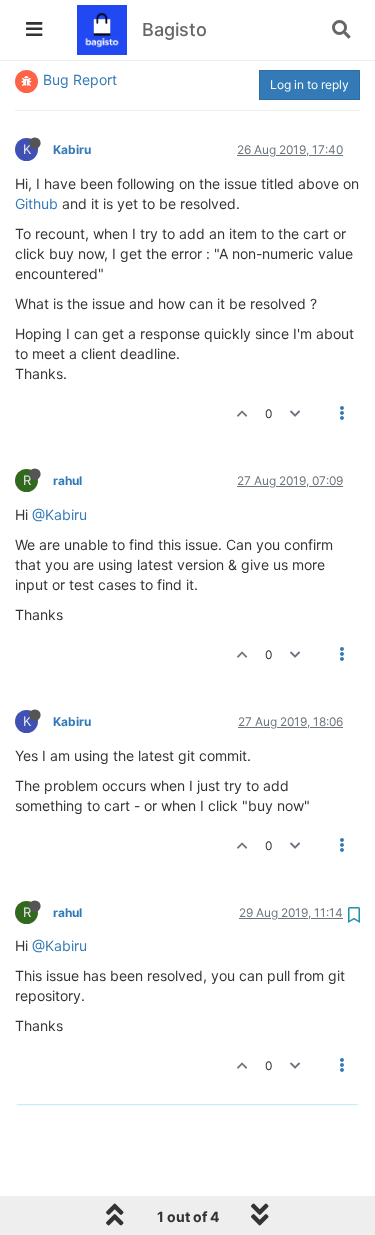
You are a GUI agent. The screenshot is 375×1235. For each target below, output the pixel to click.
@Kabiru (59, 514)
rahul (67, 480)
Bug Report (80, 79)
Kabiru (72, 149)
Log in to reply (309, 84)
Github (36, 203)
